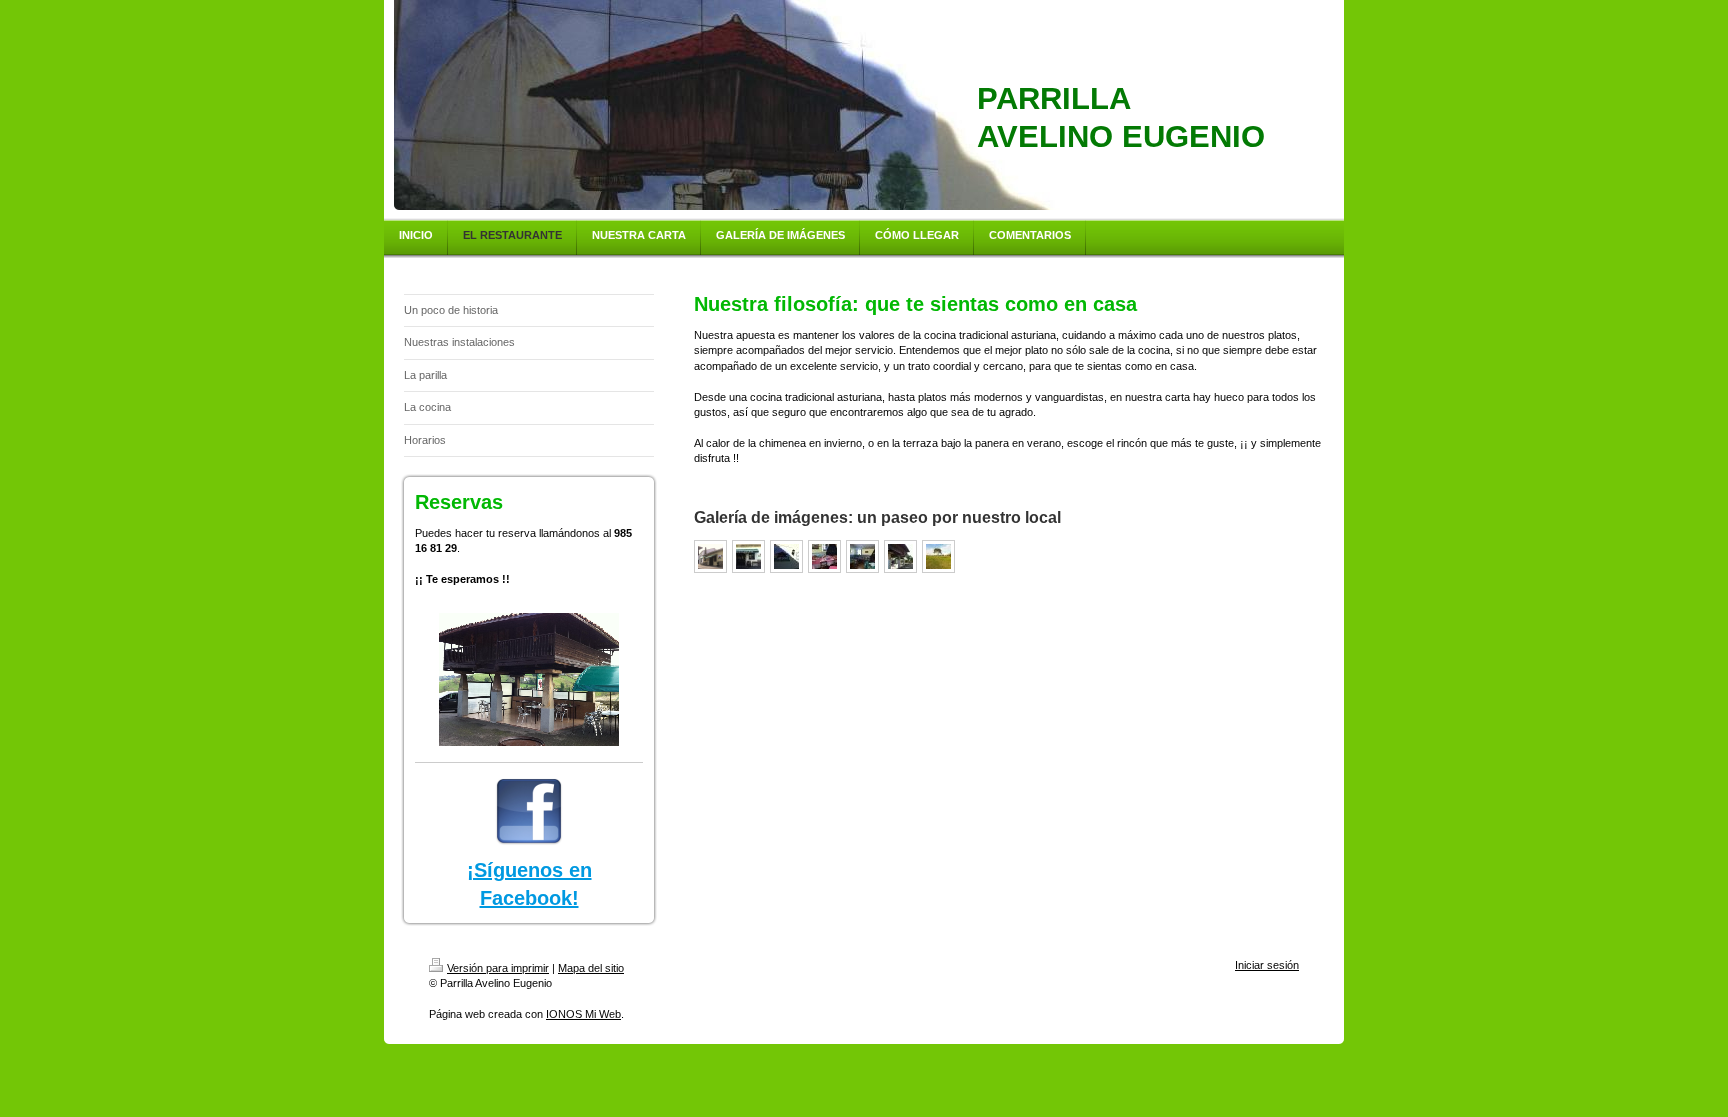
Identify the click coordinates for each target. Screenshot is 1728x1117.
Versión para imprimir (498, 968)
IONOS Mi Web (583, 1014)
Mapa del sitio (591, 968)
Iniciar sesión (1267, 965)
